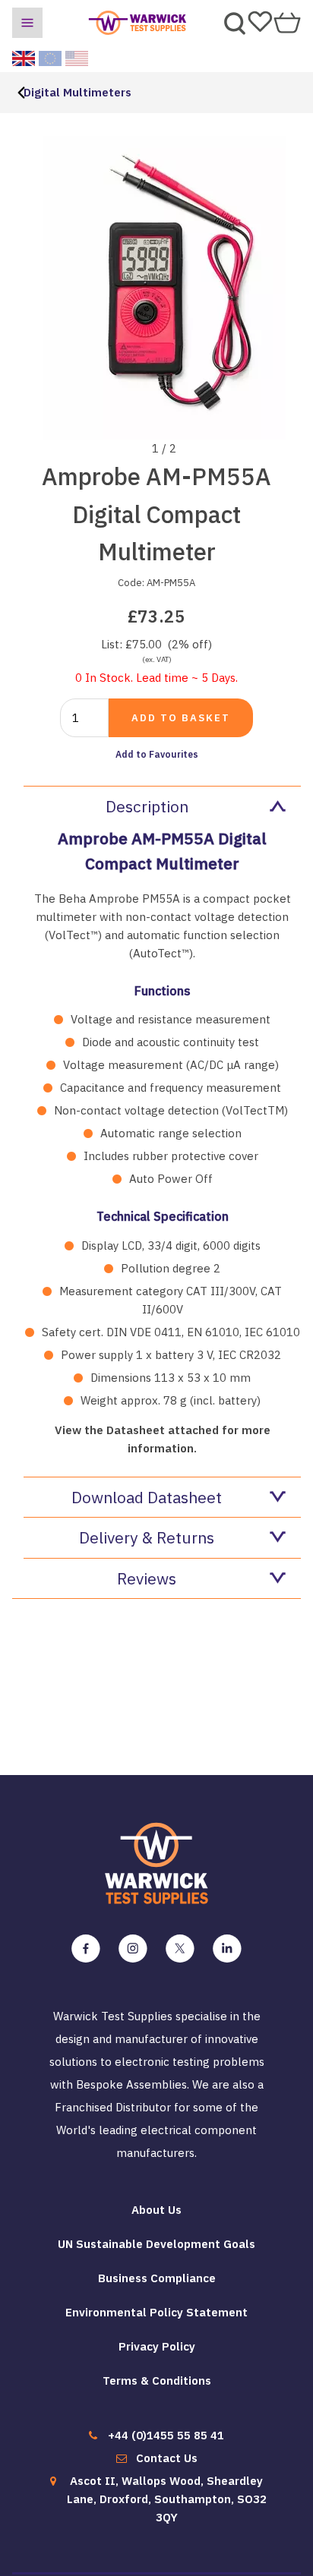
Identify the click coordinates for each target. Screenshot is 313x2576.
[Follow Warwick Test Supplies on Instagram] (133, 1949)
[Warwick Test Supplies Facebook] (86, 1949)
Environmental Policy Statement (156, 2312)
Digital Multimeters (77, 92)
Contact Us (167, 2458)
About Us (156, 2210)
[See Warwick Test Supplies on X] (180, 1949)
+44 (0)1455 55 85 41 (166, 2435)
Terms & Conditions (157, 2381)
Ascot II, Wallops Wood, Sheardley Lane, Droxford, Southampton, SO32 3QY (167, 2499)
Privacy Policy (157, 2346)
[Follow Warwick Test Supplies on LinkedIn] (227, 1949)
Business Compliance (157, 2278)
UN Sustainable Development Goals (156, 2244)
